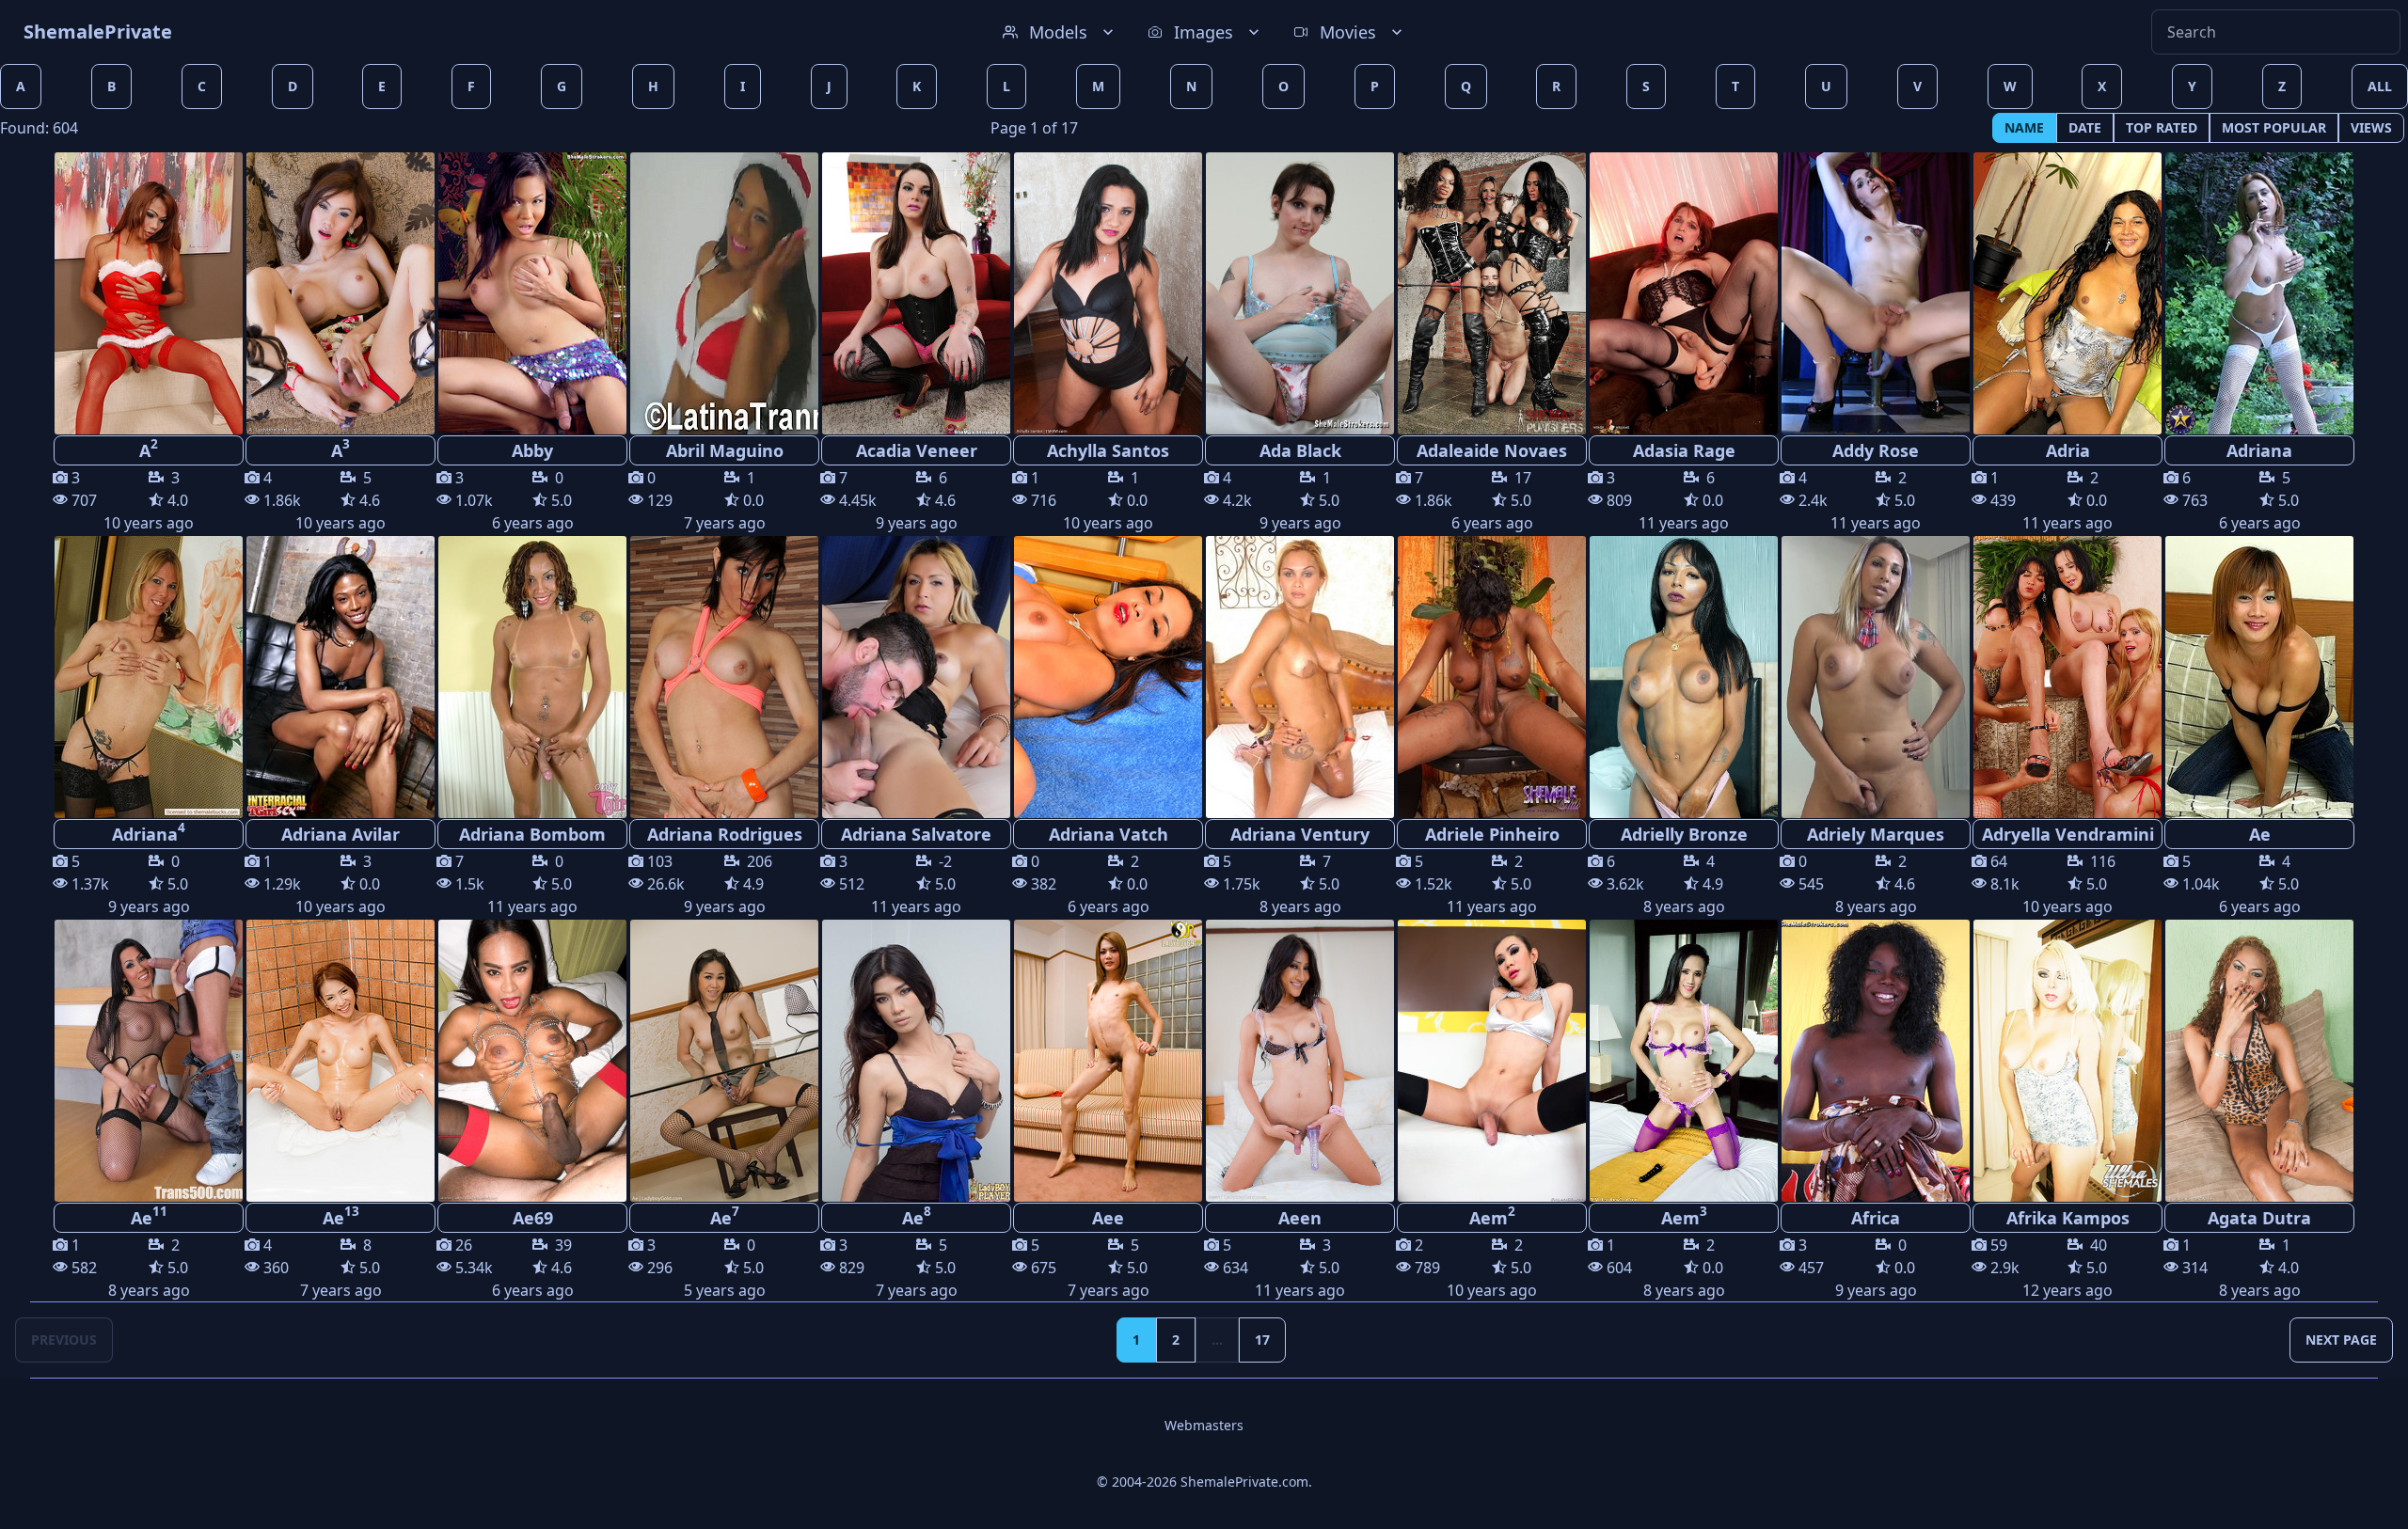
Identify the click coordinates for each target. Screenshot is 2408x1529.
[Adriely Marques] (1876, 677)
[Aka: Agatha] (724, 677)
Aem (1492, 1216)
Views (2371, 127)
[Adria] (2067, 293)
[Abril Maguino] (724, 293)
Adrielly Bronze (1684, 834)
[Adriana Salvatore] (916, 677)
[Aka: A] (149, 293)
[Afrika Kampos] (2067, 1061)
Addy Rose (1876, 450)
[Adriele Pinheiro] (1492, 677)
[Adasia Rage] (1684, 293)
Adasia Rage (1684, 450)
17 (1262, 1340)
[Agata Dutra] (2259, 1061)
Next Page (2341, 1340)
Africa (1876, 1218)
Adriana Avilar (341, 834)
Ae (2260, 834)
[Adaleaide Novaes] (1492, 293)
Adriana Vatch (1109, 834)
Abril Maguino (725, 450)
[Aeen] (1300, 1061)
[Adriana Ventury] (1300, 677)
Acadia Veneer (917, 450)
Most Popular (2274, 127)
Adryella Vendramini (2068, 834)
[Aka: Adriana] (149, 677)
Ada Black (1300, 450)
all (2380, 86)
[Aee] (1108, 1061)
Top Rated (2162, 127)
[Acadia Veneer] (916, 293)
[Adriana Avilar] (341, 677)
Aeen (1300, 1218)
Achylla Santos (1108, 450)
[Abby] (532, 293)
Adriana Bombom (532, 834)
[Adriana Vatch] (1108, 677)
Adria (2068, 450)
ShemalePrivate (98, 32)
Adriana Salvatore (916, 834)
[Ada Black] (1300, 293)
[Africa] (1876, 1061)
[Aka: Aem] (1492, 1061)
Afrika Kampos (2068, 1218)
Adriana (2259, 450)
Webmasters (1204, 1425)
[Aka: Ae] (149, 1061)
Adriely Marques (1876, 834)
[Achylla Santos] (1108, 293)
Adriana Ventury (1300, 834)
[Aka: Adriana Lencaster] (532, 677)
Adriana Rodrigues (725, 834)
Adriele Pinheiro (1492, 834)
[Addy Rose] (1876, 293)
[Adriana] (2259, 293)
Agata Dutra (2259, 1218)
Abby (532, 450)
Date (2085, 127)
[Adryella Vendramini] (2067, 677)
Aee (1108, 1218)
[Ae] (2259, 677)
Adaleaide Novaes (1492, 450)
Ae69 (533, 1218)
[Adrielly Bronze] (1684, 677)
